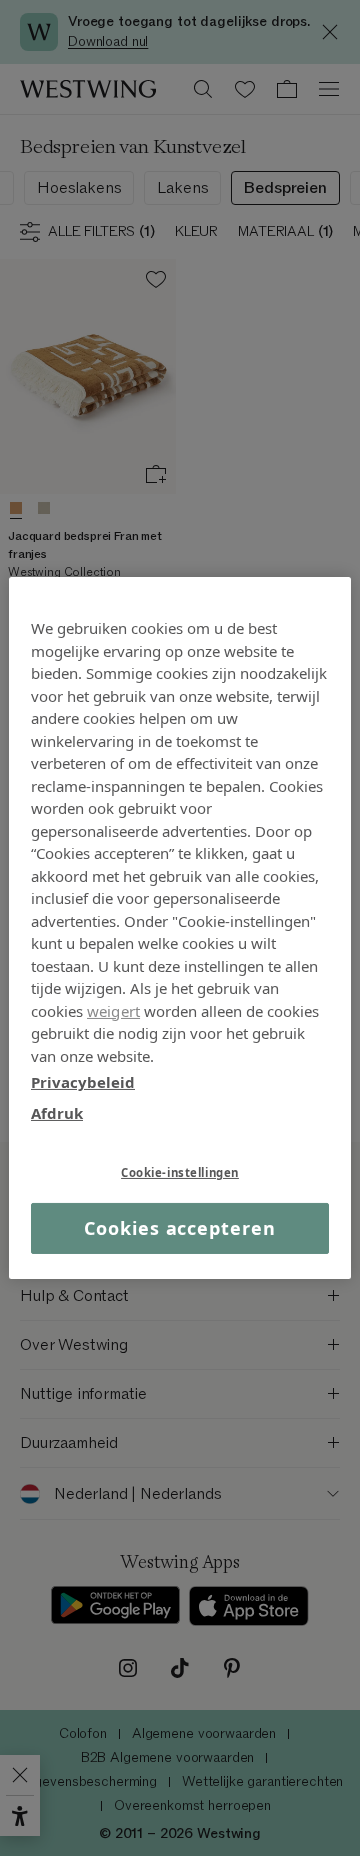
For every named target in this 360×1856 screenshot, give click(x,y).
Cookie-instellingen (180, 1172)
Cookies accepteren (179, 1228)
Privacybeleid (83, 1082)
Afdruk (57, 1112)
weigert (113, 1010)
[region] (180, 928)
